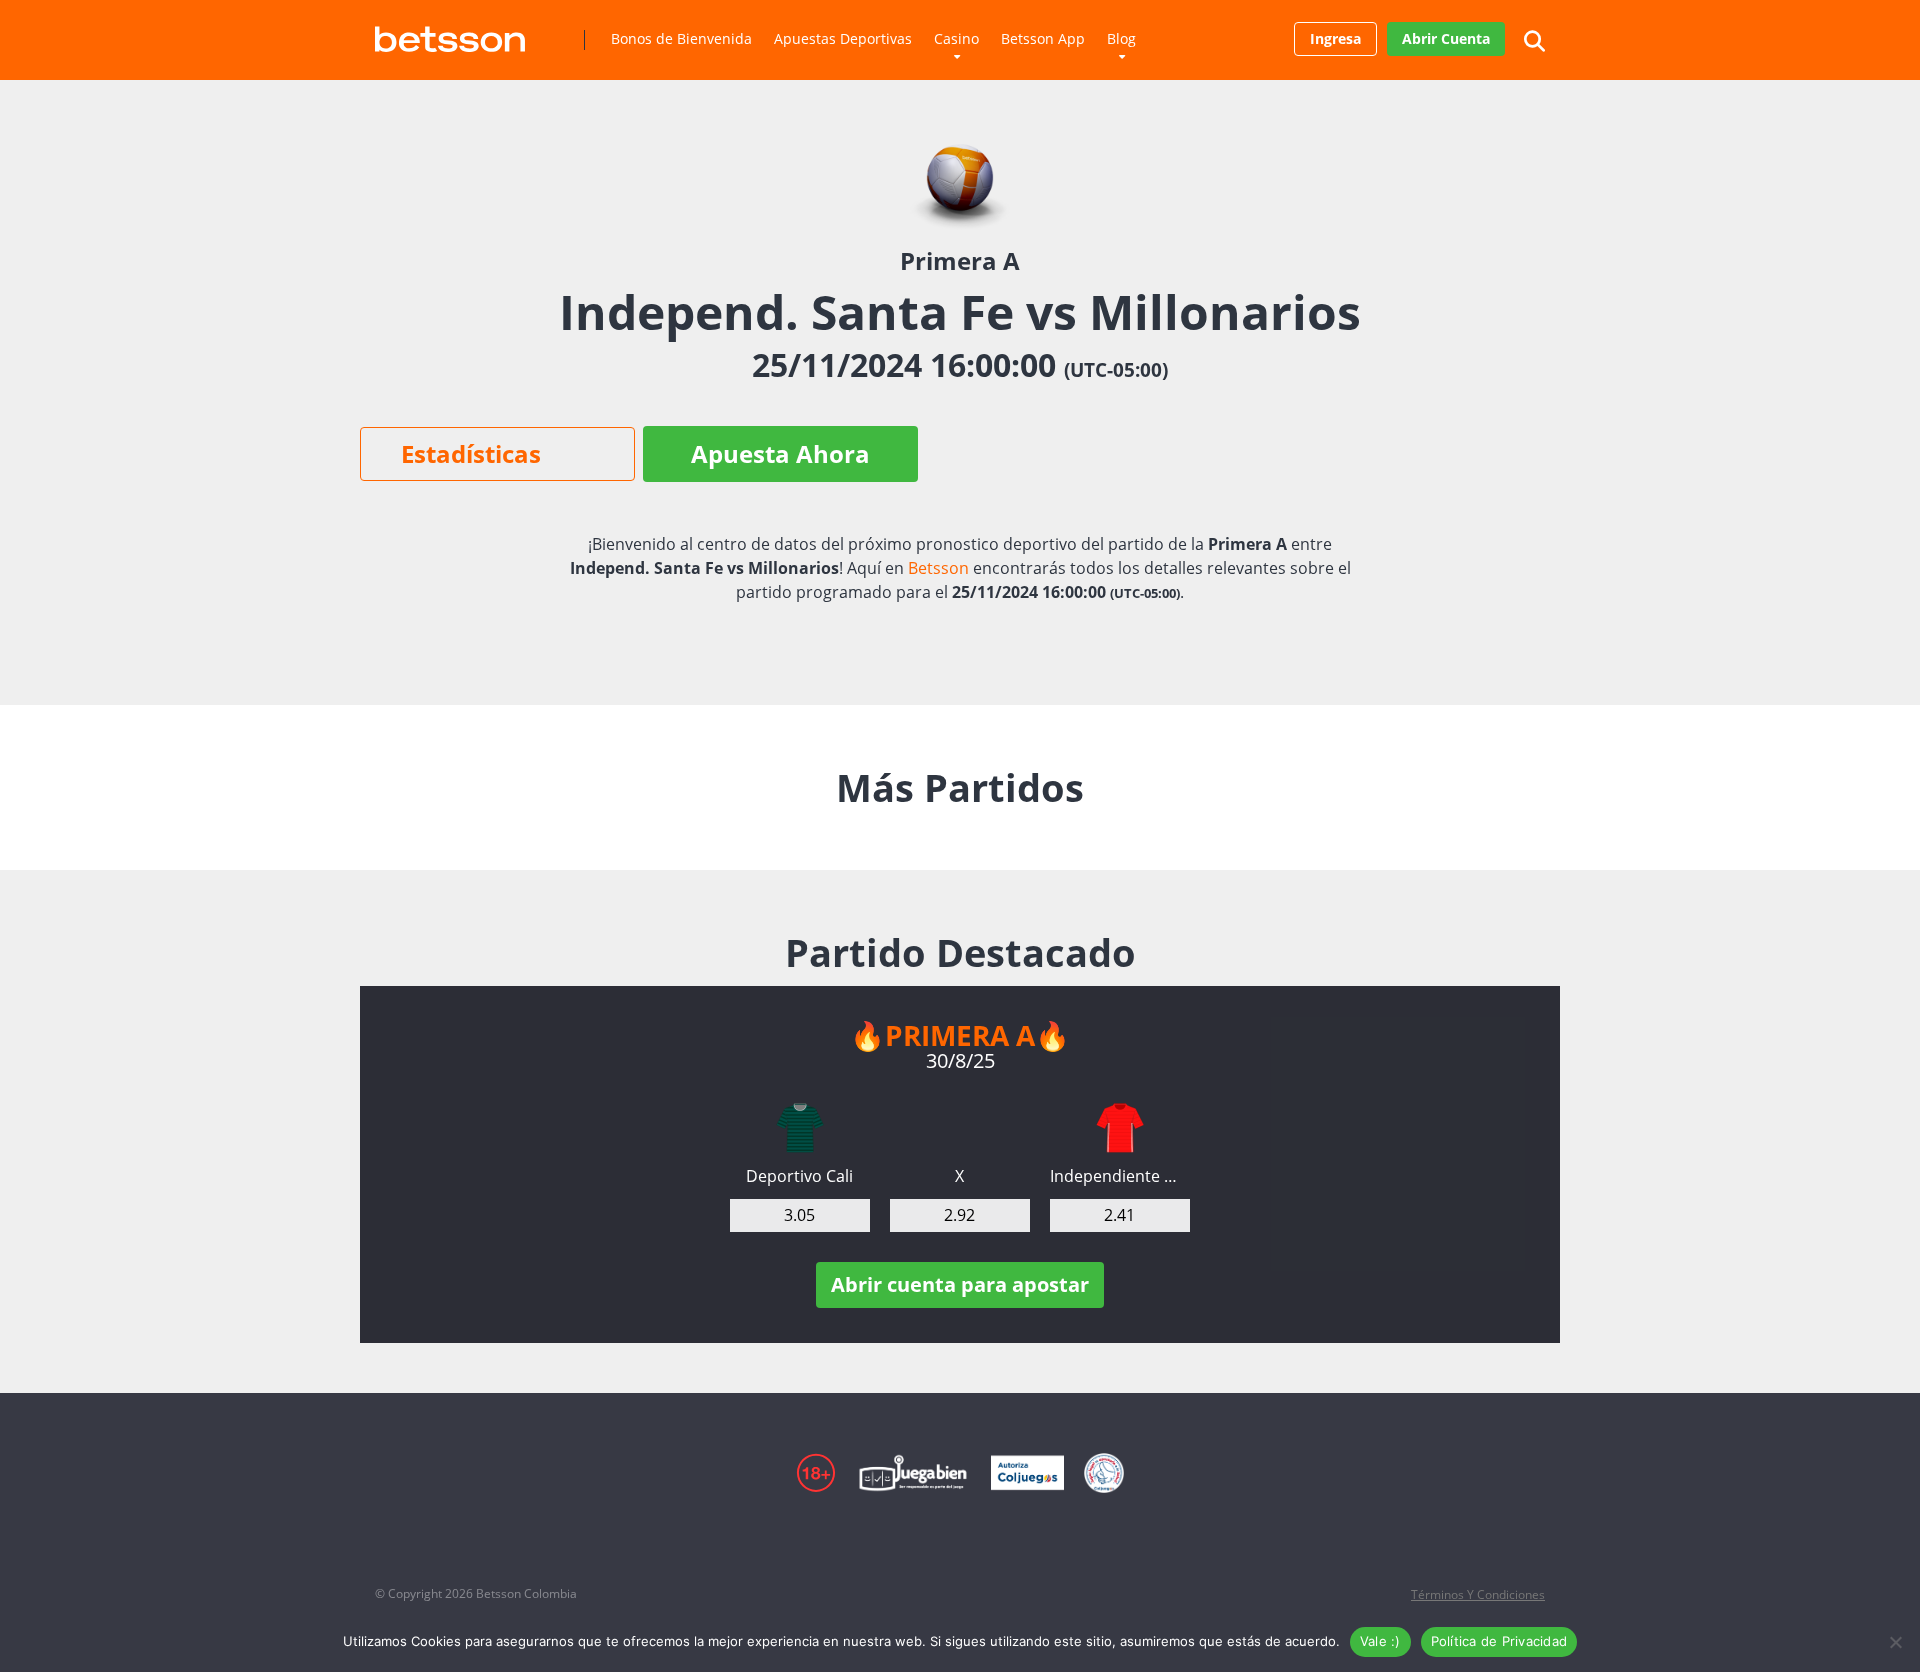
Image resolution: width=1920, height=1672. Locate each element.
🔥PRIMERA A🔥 (960, 1035)
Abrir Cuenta (1446, 38)
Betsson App (1043, 38)
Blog (1121, 38)
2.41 (1119, 1215)
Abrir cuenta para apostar (960, 1284)
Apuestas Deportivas (843, 38)
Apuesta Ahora (780, 453)
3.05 (799, 1215)
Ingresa (1335, 38)
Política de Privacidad (1499, 1641)
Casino (956, 38)
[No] (1895, 1642)
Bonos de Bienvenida (681, 38)
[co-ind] (1120, 1128)
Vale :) (1380, 1641)
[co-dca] (800, 1128)
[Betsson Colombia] (450, 31)
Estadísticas (471, 453)
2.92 (959, 1215)
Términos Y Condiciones (1478, 1594)
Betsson (938, 568)
